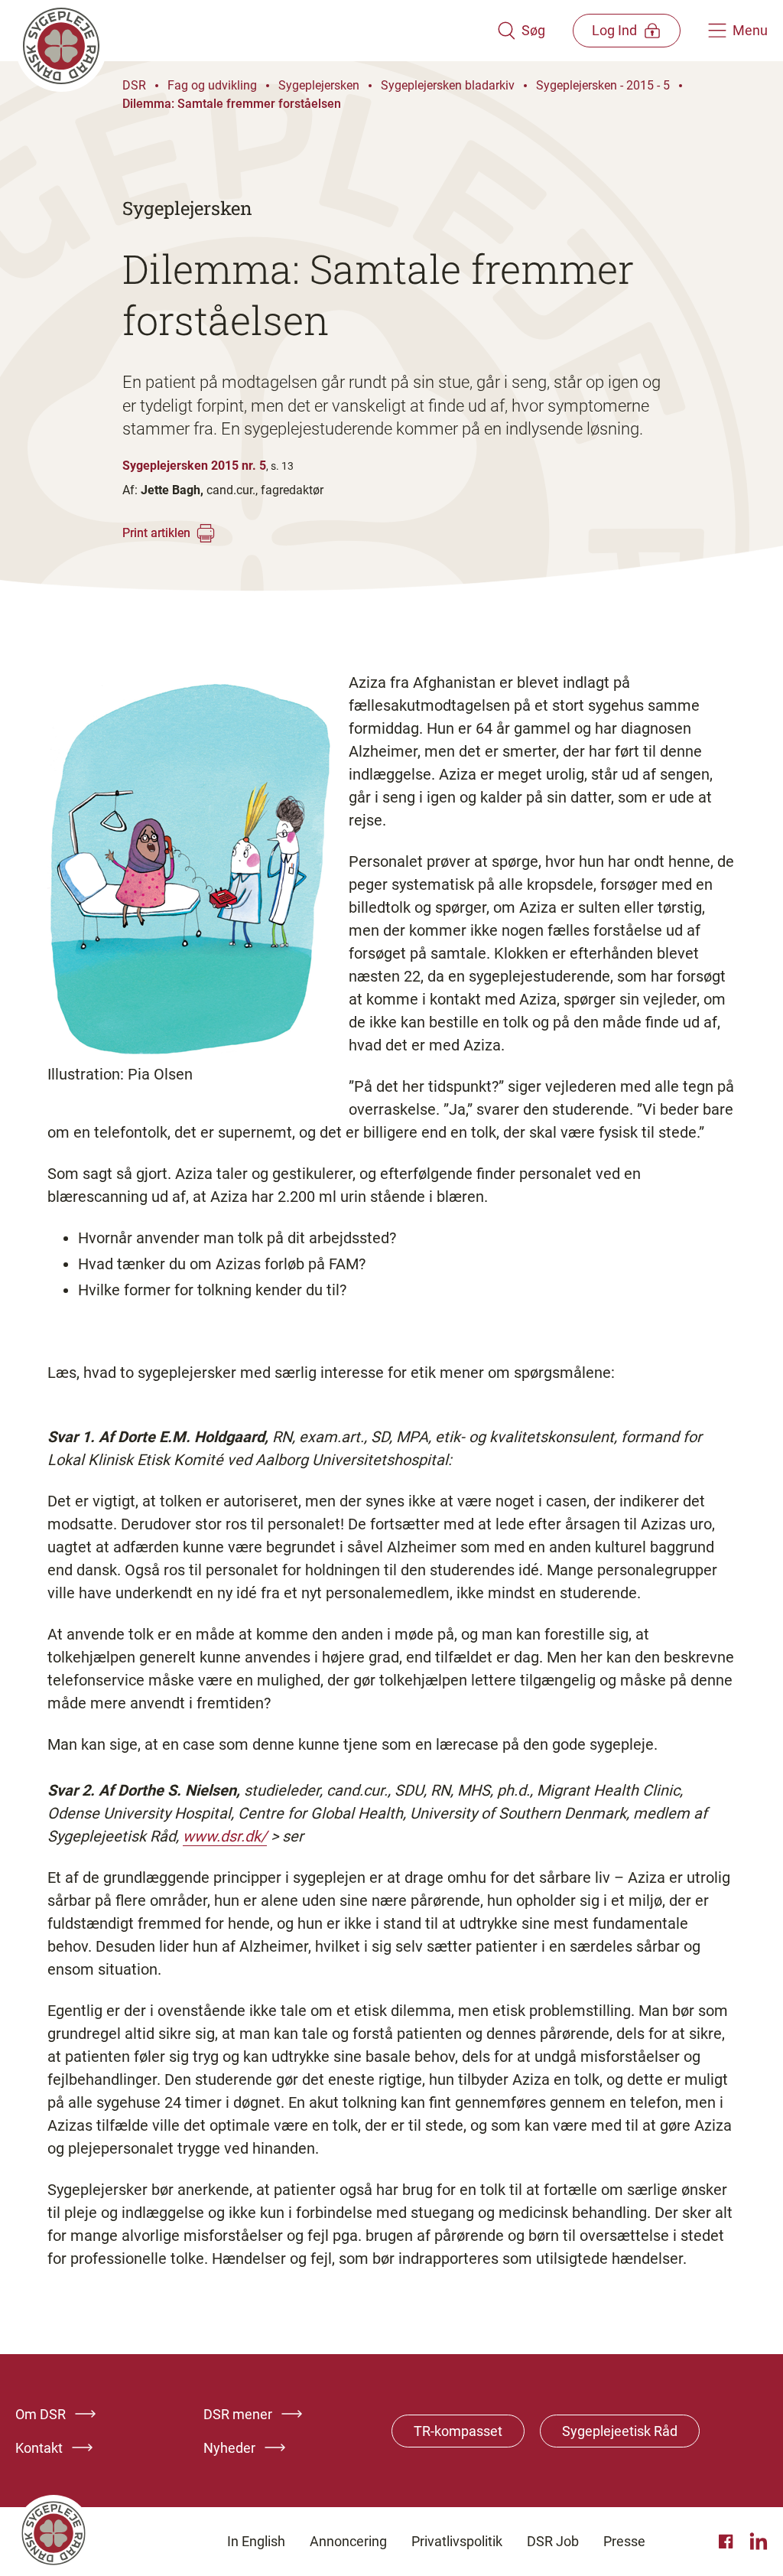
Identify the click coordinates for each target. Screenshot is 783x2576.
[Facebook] (728, 2542)
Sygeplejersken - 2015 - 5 (603, 85)
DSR (134, 85)
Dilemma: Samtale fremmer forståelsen (232, 104)
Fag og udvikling (212, 85)
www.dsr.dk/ (225, 1836)
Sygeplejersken (319, 85)
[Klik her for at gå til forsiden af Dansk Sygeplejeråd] (256, 31)
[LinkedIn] (759, 2542)
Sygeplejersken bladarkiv (448, 85)
